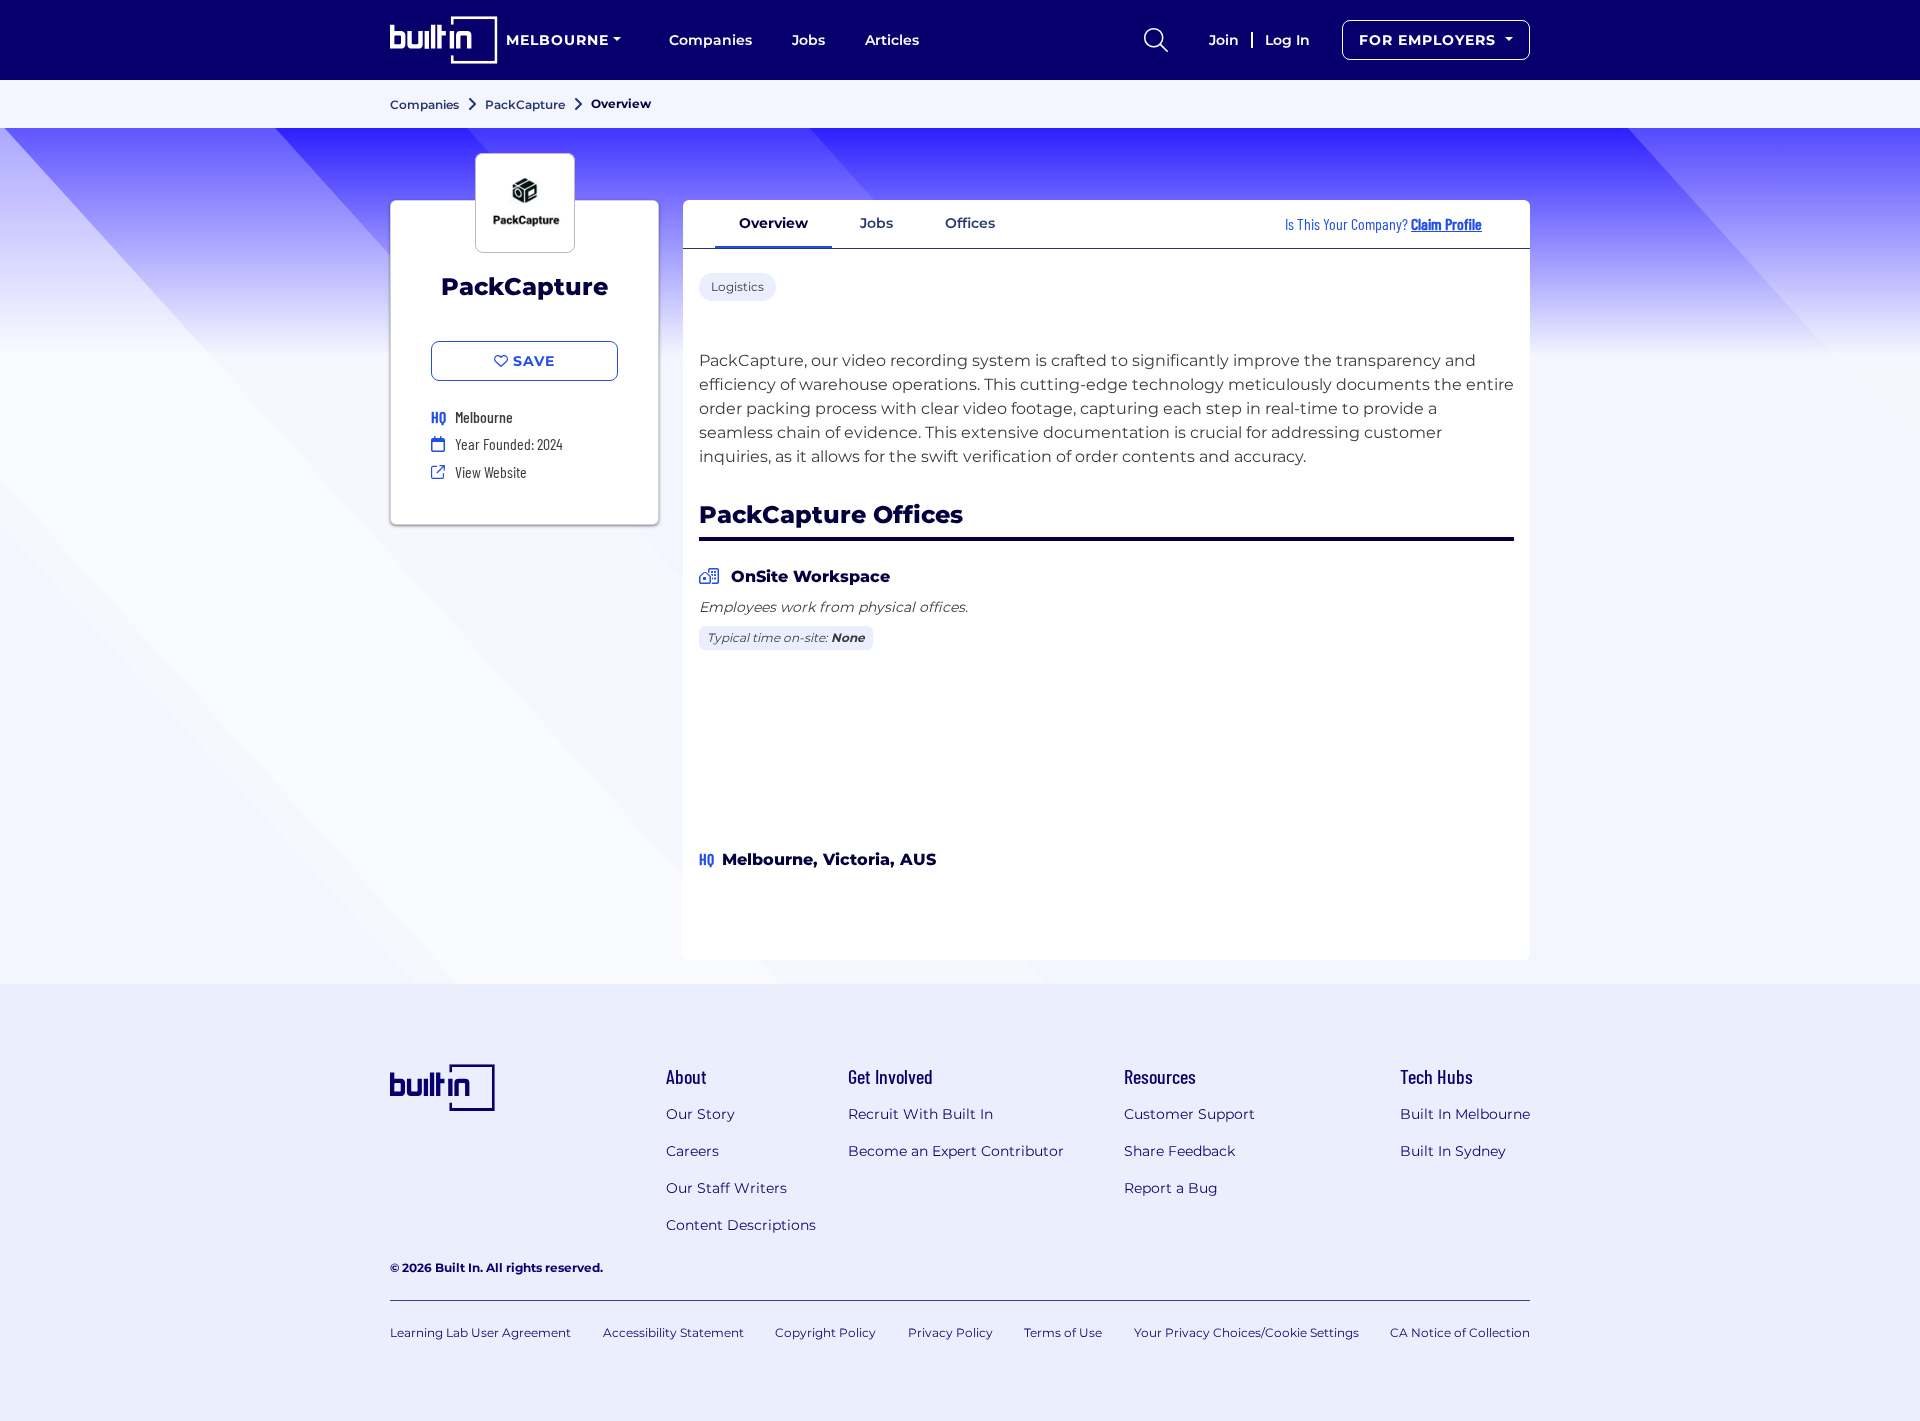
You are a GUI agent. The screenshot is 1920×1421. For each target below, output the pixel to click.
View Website (491, 471)
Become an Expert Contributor (956, 1151)
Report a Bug (1171, 1188)
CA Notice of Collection (1460, 1332)
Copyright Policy (825, 1332)
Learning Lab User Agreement (480, 1332)
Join (1224, 40)
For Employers (1430, 40)
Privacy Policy (950, 1332)
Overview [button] (773, 223)
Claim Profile (1446, 223)
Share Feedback (1179, 1151)
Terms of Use (1063, 1332)
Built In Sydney (1453, 1151)
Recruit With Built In (920, 1114)
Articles (892, 40)
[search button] (1156, 40)
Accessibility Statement (673, 1332)
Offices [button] (970, 223)
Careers (692, 1151)
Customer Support (1189, 1114)
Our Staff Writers (726, 1188)
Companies (710, 40)
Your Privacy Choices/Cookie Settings (1246, 1332)
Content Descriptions (741, 1225)
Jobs (808, 40)
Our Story (700, 1114)
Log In (1287, 40)
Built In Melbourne (1465, 1114)
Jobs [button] (876, 223)
